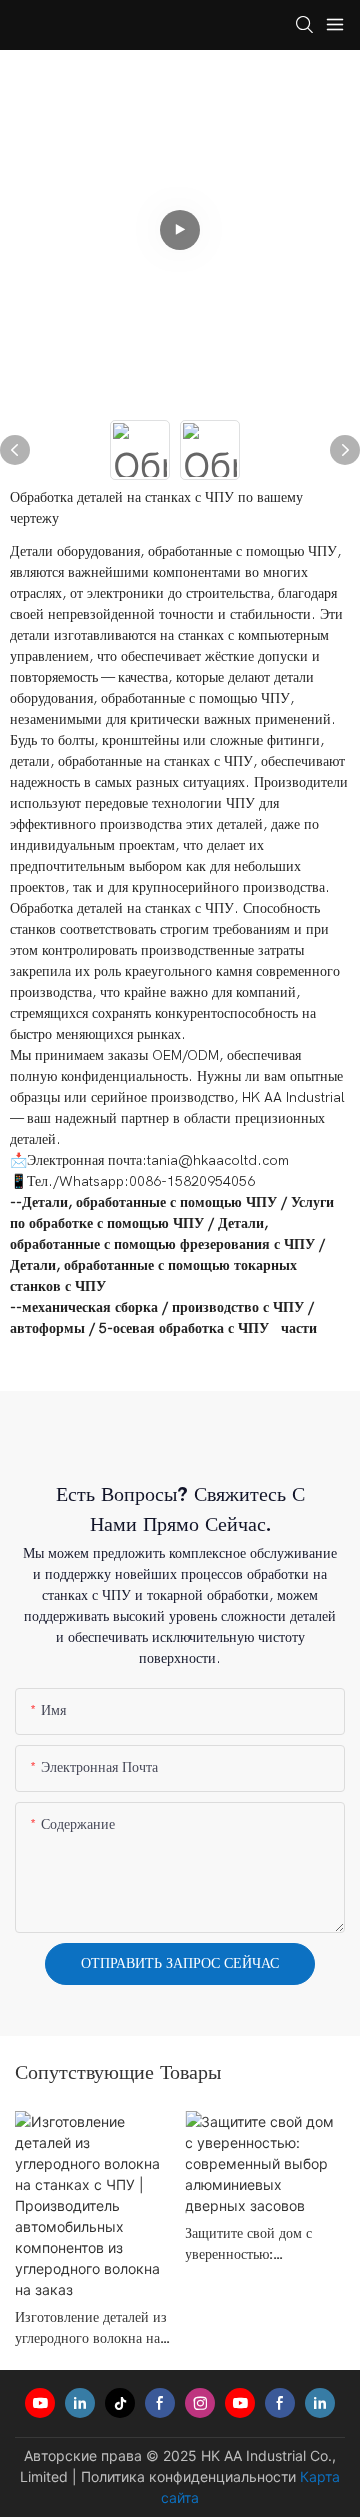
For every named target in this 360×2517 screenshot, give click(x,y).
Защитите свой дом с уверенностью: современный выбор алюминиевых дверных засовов (255, 2244)
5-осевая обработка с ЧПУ (184, 1328)
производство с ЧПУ (238, 1307)
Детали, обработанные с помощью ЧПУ (149, 1202)
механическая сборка (90, 1307)
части (299, 1328)
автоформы (47, 1328)
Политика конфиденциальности (188, 2476)
